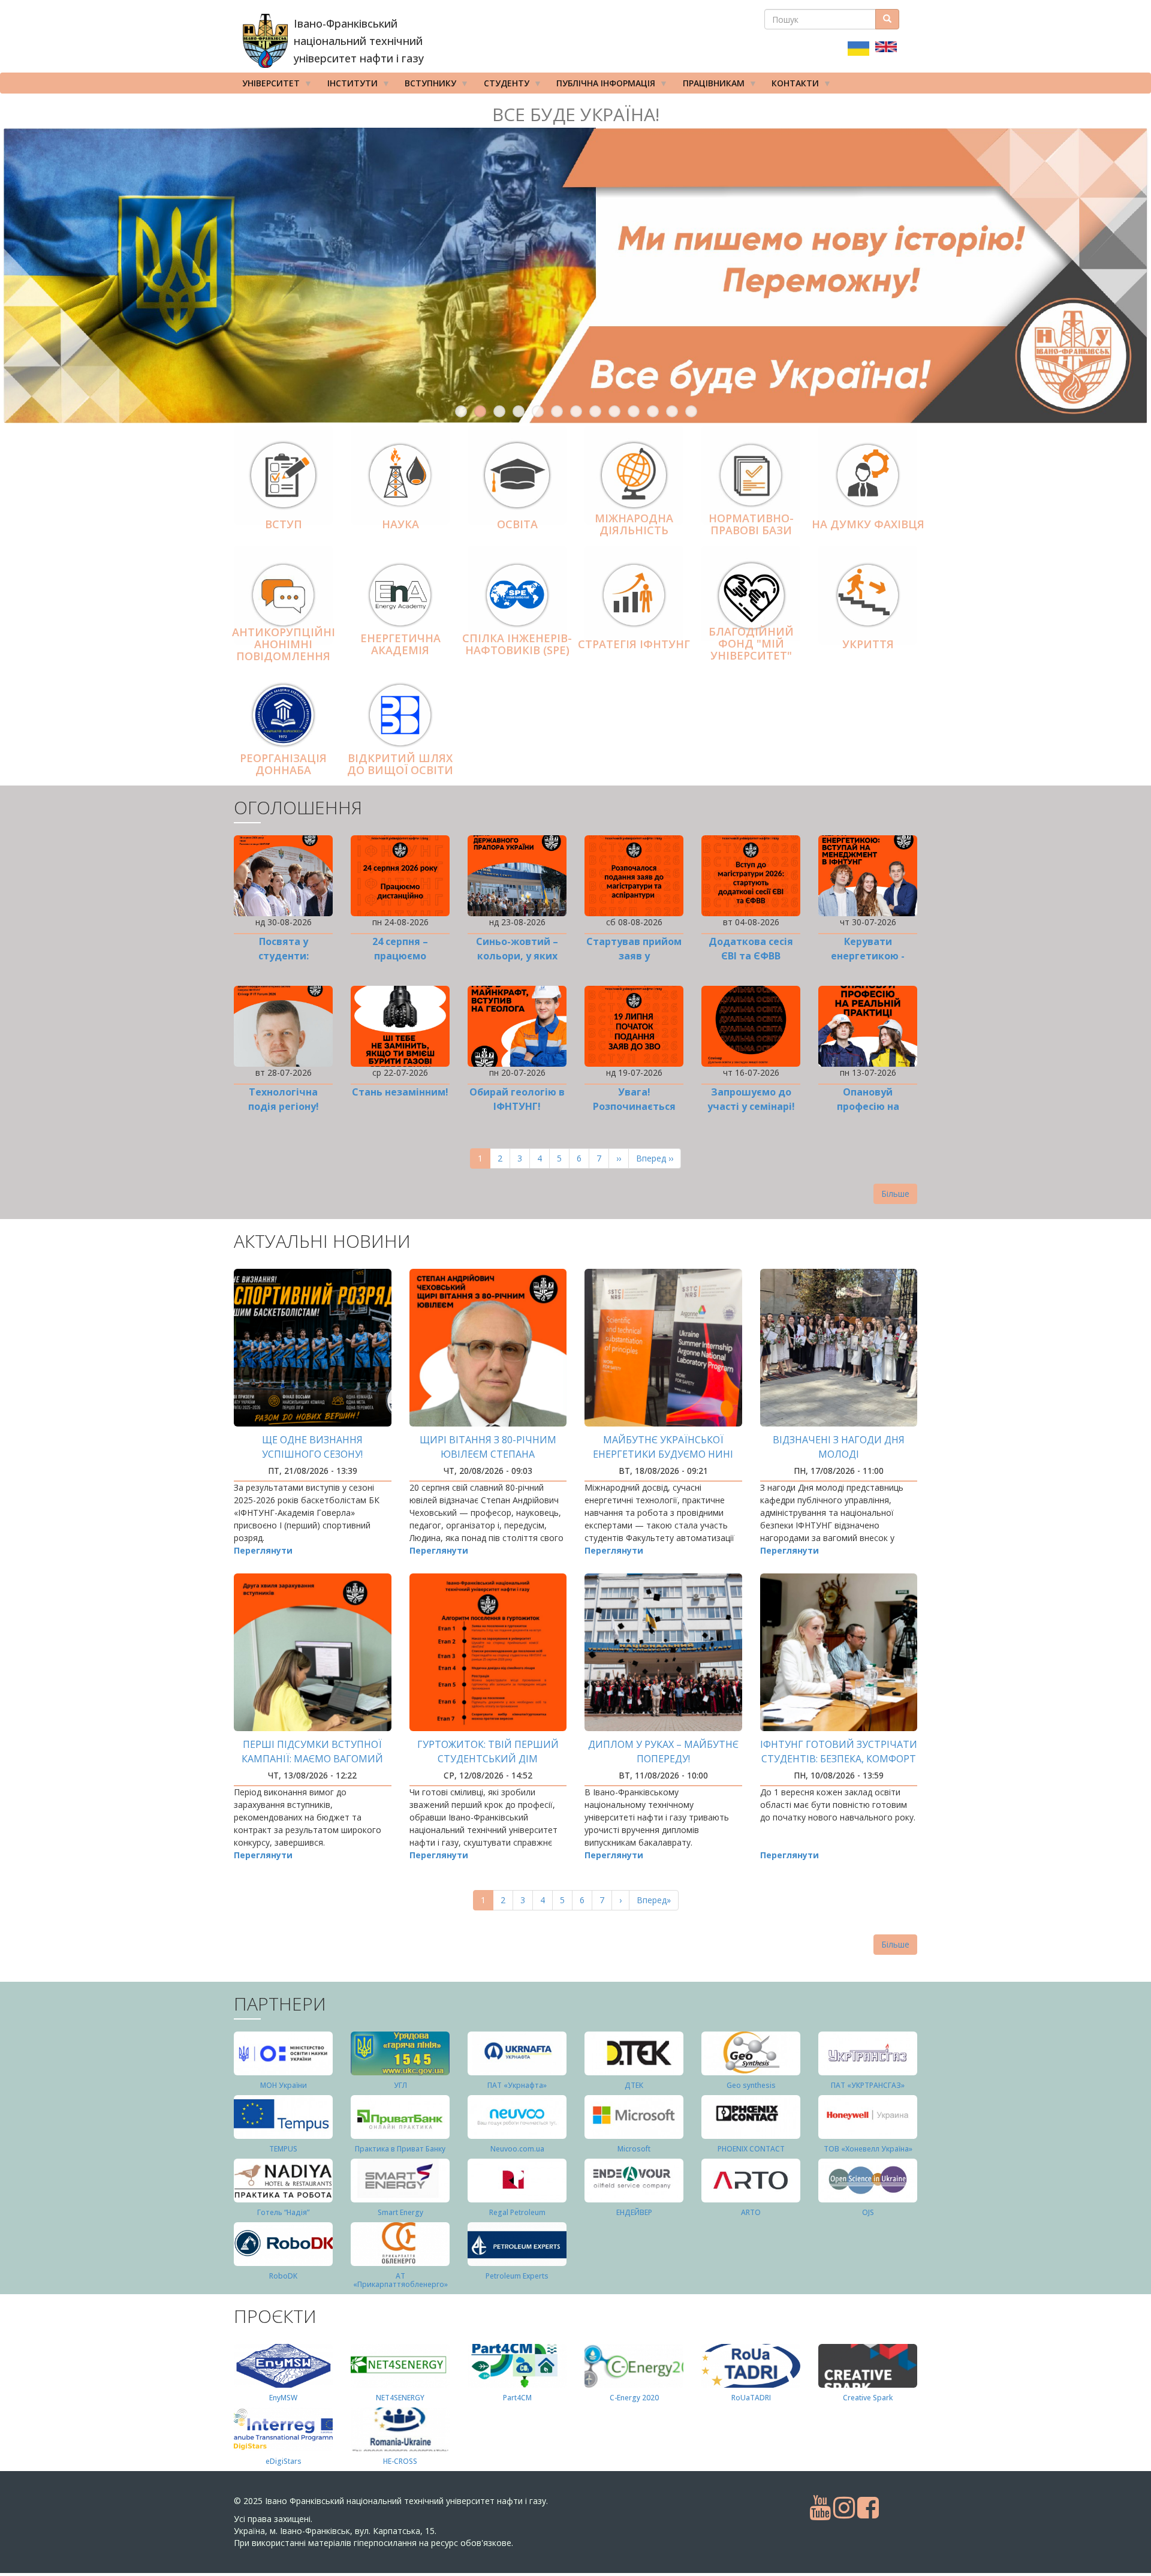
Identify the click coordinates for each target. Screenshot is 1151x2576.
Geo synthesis (751, 2085)
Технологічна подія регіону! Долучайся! (284, 1106)
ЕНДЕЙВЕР (634, 2212)
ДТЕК (634, 2085)
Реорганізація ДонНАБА (283, 764)
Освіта (517, 524)
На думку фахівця (868, 524)
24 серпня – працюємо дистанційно (400, 956)
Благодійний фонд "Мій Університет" (751, 643)
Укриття (868, 644)
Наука (400, 524)
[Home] (265, 41)
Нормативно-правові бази (751, 524)
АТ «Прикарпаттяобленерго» (400, 2280)
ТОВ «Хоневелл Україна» (868, 2149)
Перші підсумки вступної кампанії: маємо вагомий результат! (312, 1759)
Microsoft (634, 2149)
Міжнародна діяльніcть (634, 524)
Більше (895, 1194)
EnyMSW (283, 2398)
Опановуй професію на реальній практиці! (868, 1106)
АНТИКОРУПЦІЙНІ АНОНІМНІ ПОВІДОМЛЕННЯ (284, 645)
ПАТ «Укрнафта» (517, 2085)
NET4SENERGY (400, 2398)
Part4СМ (517, 2398)
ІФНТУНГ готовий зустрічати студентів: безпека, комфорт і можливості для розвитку (839, 1759)
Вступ (284, 524)
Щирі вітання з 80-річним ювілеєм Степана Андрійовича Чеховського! (488, 1454)
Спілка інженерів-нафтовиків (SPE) (517, 644)
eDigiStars (284, 2461)
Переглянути (263, 1550)
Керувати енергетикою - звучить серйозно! (868, 956)
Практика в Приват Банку (400, 2149)
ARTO (751, 2212)
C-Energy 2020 (634, 2398)
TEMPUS (283, 2149)
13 (691, 411)
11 (653, 411)
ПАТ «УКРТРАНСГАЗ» (868, 2085)
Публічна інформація (602, 85)
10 (634, 411)
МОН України (284, 2085)
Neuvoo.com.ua (517, 2149)
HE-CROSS (400, 2461)
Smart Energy (400, 2212)
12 (672, 411)
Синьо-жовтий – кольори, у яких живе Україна (517, 956)
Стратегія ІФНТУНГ (634, 644)
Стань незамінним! (400, 1092)
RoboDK (283, 2276)
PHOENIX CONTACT (751, 2149)
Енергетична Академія (400, 644)
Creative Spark (868, 2398)
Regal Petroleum (517, 2212)
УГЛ (400, 2085)
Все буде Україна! (576, 114)
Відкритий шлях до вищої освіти (400, 764)
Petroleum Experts (517, 2276)
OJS (868, 2212)
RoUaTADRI (751, 2398)
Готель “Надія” (283, 2212)
